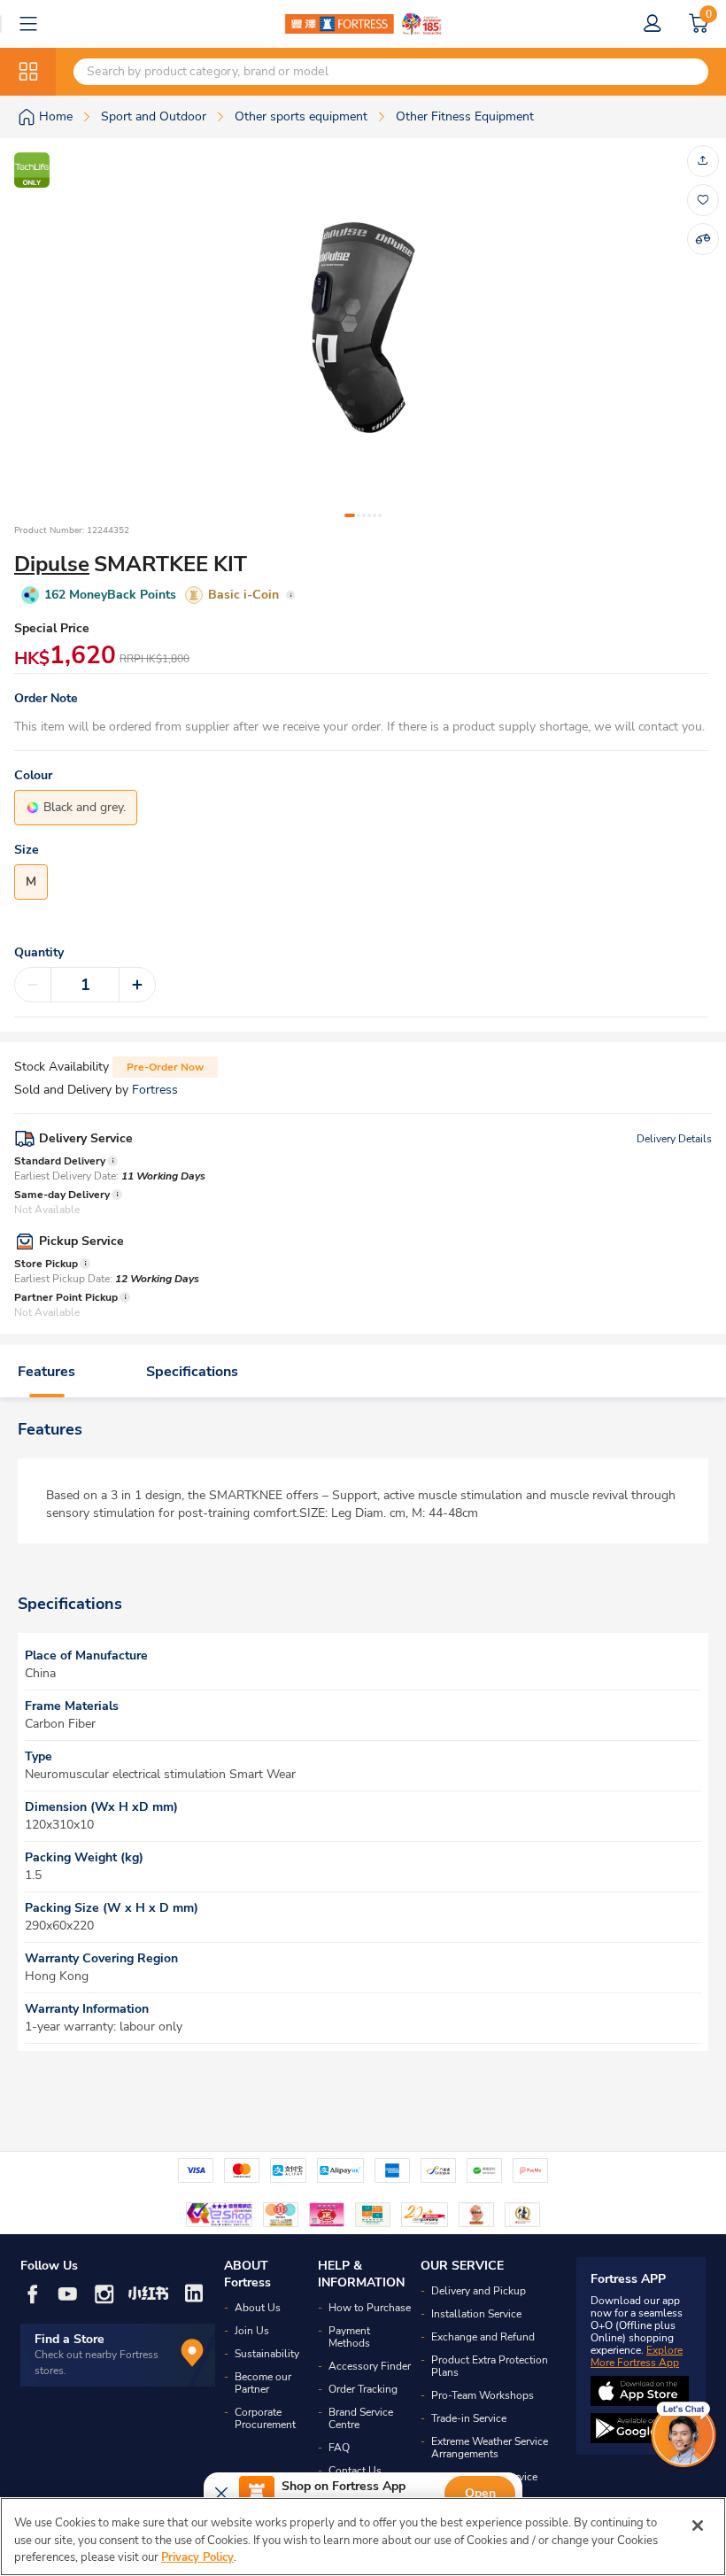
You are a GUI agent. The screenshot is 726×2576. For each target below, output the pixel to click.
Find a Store (70, 2339)
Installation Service (476, 2314)
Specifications (192, 1372)
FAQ (339, 2448)
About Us (258, 2308)
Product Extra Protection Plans (490, 2366)
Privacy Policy (197, 2557)
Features (46, 1372)
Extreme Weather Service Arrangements (490, 2448)
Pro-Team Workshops (483, 2395)
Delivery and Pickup (479, 2291)
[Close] (698, 2526)
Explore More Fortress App (637, 2356)
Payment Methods (349, 2337)
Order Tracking (363, 2389)
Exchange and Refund (483, 2337)
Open (480, 2493)
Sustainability (267, 2354)
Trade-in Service (469, 2418)
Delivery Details (674, 1139)
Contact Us (355, 2471)
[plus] (137, 985)
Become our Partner (263, 2383)
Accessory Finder (370, 2366)
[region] (363, 2537)
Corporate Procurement (265, 2418)
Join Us (252, 2331)
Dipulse (52, 564)
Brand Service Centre (361, 2418)
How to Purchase (370, 2308)
